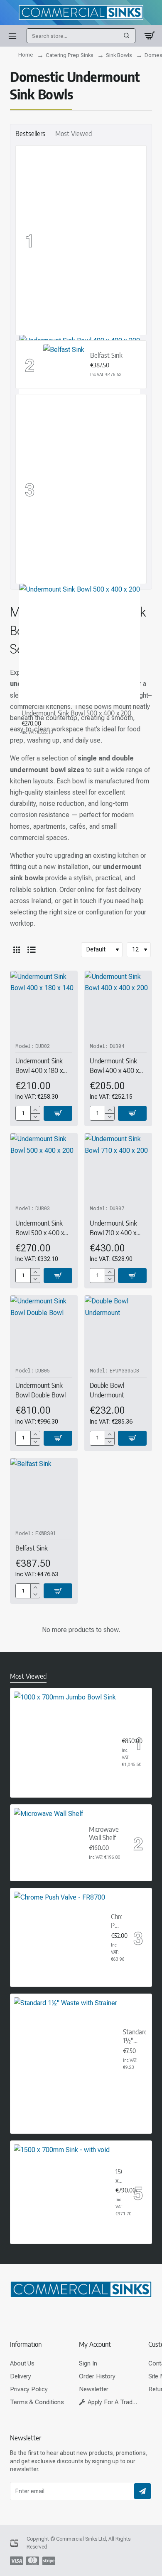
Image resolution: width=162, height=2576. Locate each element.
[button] (58, 1113)
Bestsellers (30, 134)
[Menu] (12, 36)
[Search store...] (127, 36)
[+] (35, 1110)
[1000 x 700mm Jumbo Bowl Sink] (65, 1743)
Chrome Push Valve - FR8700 (116, 1921)
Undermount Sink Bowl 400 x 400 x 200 (114, 1066)
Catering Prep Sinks (70, 55)
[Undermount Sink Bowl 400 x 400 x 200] (118, 1004)
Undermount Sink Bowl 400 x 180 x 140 (39, 1066)
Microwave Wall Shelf (104, 1834)
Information (26, 2344)
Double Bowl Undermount (107, 1390)
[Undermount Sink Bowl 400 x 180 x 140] (44, 1004)
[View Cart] (150, 36)
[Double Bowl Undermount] (118, 1329)
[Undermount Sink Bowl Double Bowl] (44, 1329)
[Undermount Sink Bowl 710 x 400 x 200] (118, 1167)
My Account (95, 2344)
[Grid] (17, 950)
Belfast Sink (106, 355)
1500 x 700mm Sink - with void (119, 2176)
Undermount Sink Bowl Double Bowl (40, 1390)
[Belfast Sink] (64, 365)
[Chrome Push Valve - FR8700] (59, 1937)
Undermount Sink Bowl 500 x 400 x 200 (76, 713)
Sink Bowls (119, 55)
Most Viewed (74, 134)
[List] (32, 950)
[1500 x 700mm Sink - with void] (62, 2192)
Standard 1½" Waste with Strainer (134, 2037)
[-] (35, 1117)
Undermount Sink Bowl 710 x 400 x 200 (113, 1228)
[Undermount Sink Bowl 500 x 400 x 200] (80, 644)
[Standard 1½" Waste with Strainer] (65, 2049)
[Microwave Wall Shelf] (48, 1843)
